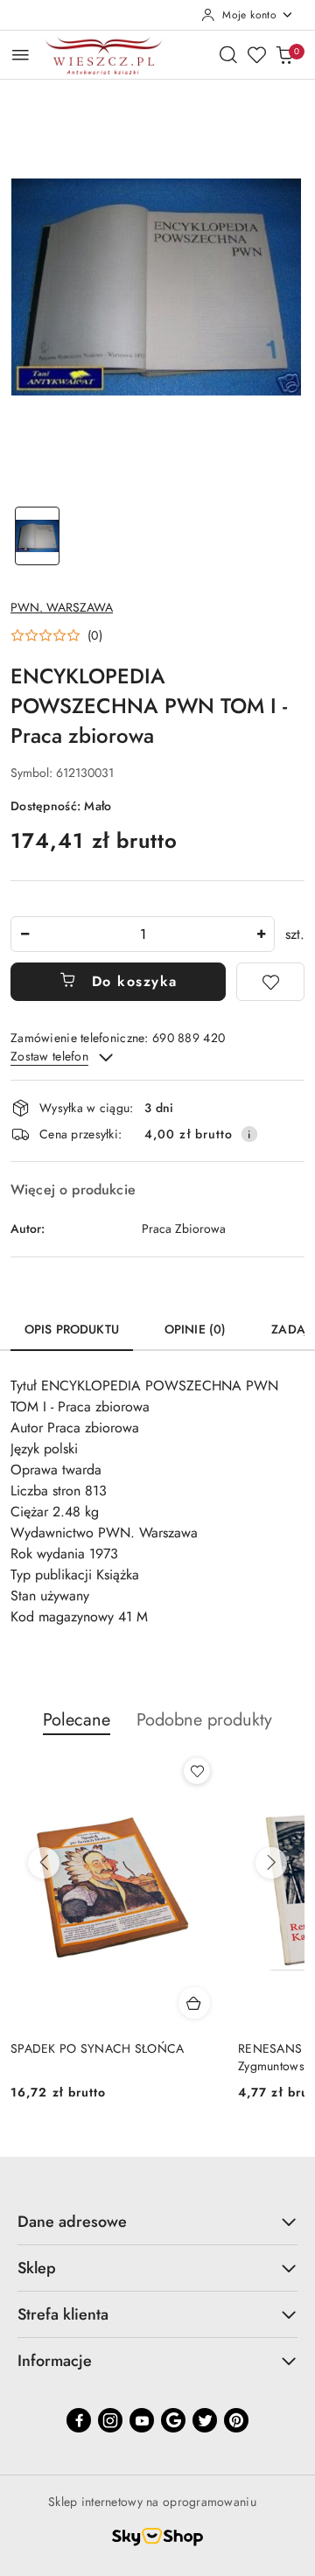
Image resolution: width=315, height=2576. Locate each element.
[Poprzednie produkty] (44, 1863)
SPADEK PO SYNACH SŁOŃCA (97, 2048)
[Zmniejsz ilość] (24, 934)
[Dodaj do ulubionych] (270, 982)
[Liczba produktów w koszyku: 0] (284, 54)
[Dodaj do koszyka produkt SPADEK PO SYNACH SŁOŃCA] (194, 2003)
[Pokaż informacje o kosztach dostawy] (249, 1134)
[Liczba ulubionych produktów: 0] (256, 54)
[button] (56, 635)
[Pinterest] (236, 2420)
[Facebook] (79, 2420)
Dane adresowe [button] (72, 2222)
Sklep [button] (37, 2268)
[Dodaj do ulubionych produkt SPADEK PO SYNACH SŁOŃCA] (197, 1771)
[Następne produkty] (271, 1863)
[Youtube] (142, 2420)
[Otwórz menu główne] (21, 55)
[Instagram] (110, 2420)
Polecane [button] (77, 1720)
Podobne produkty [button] (204, 1720)
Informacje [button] (55, 2361)
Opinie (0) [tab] (195, 1329)
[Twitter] (205, 2420)
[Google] (173, 2420)
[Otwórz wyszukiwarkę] (228, 54)
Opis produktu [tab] (72, 1329)
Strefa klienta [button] (63, 2314)
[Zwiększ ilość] (261, 934)
